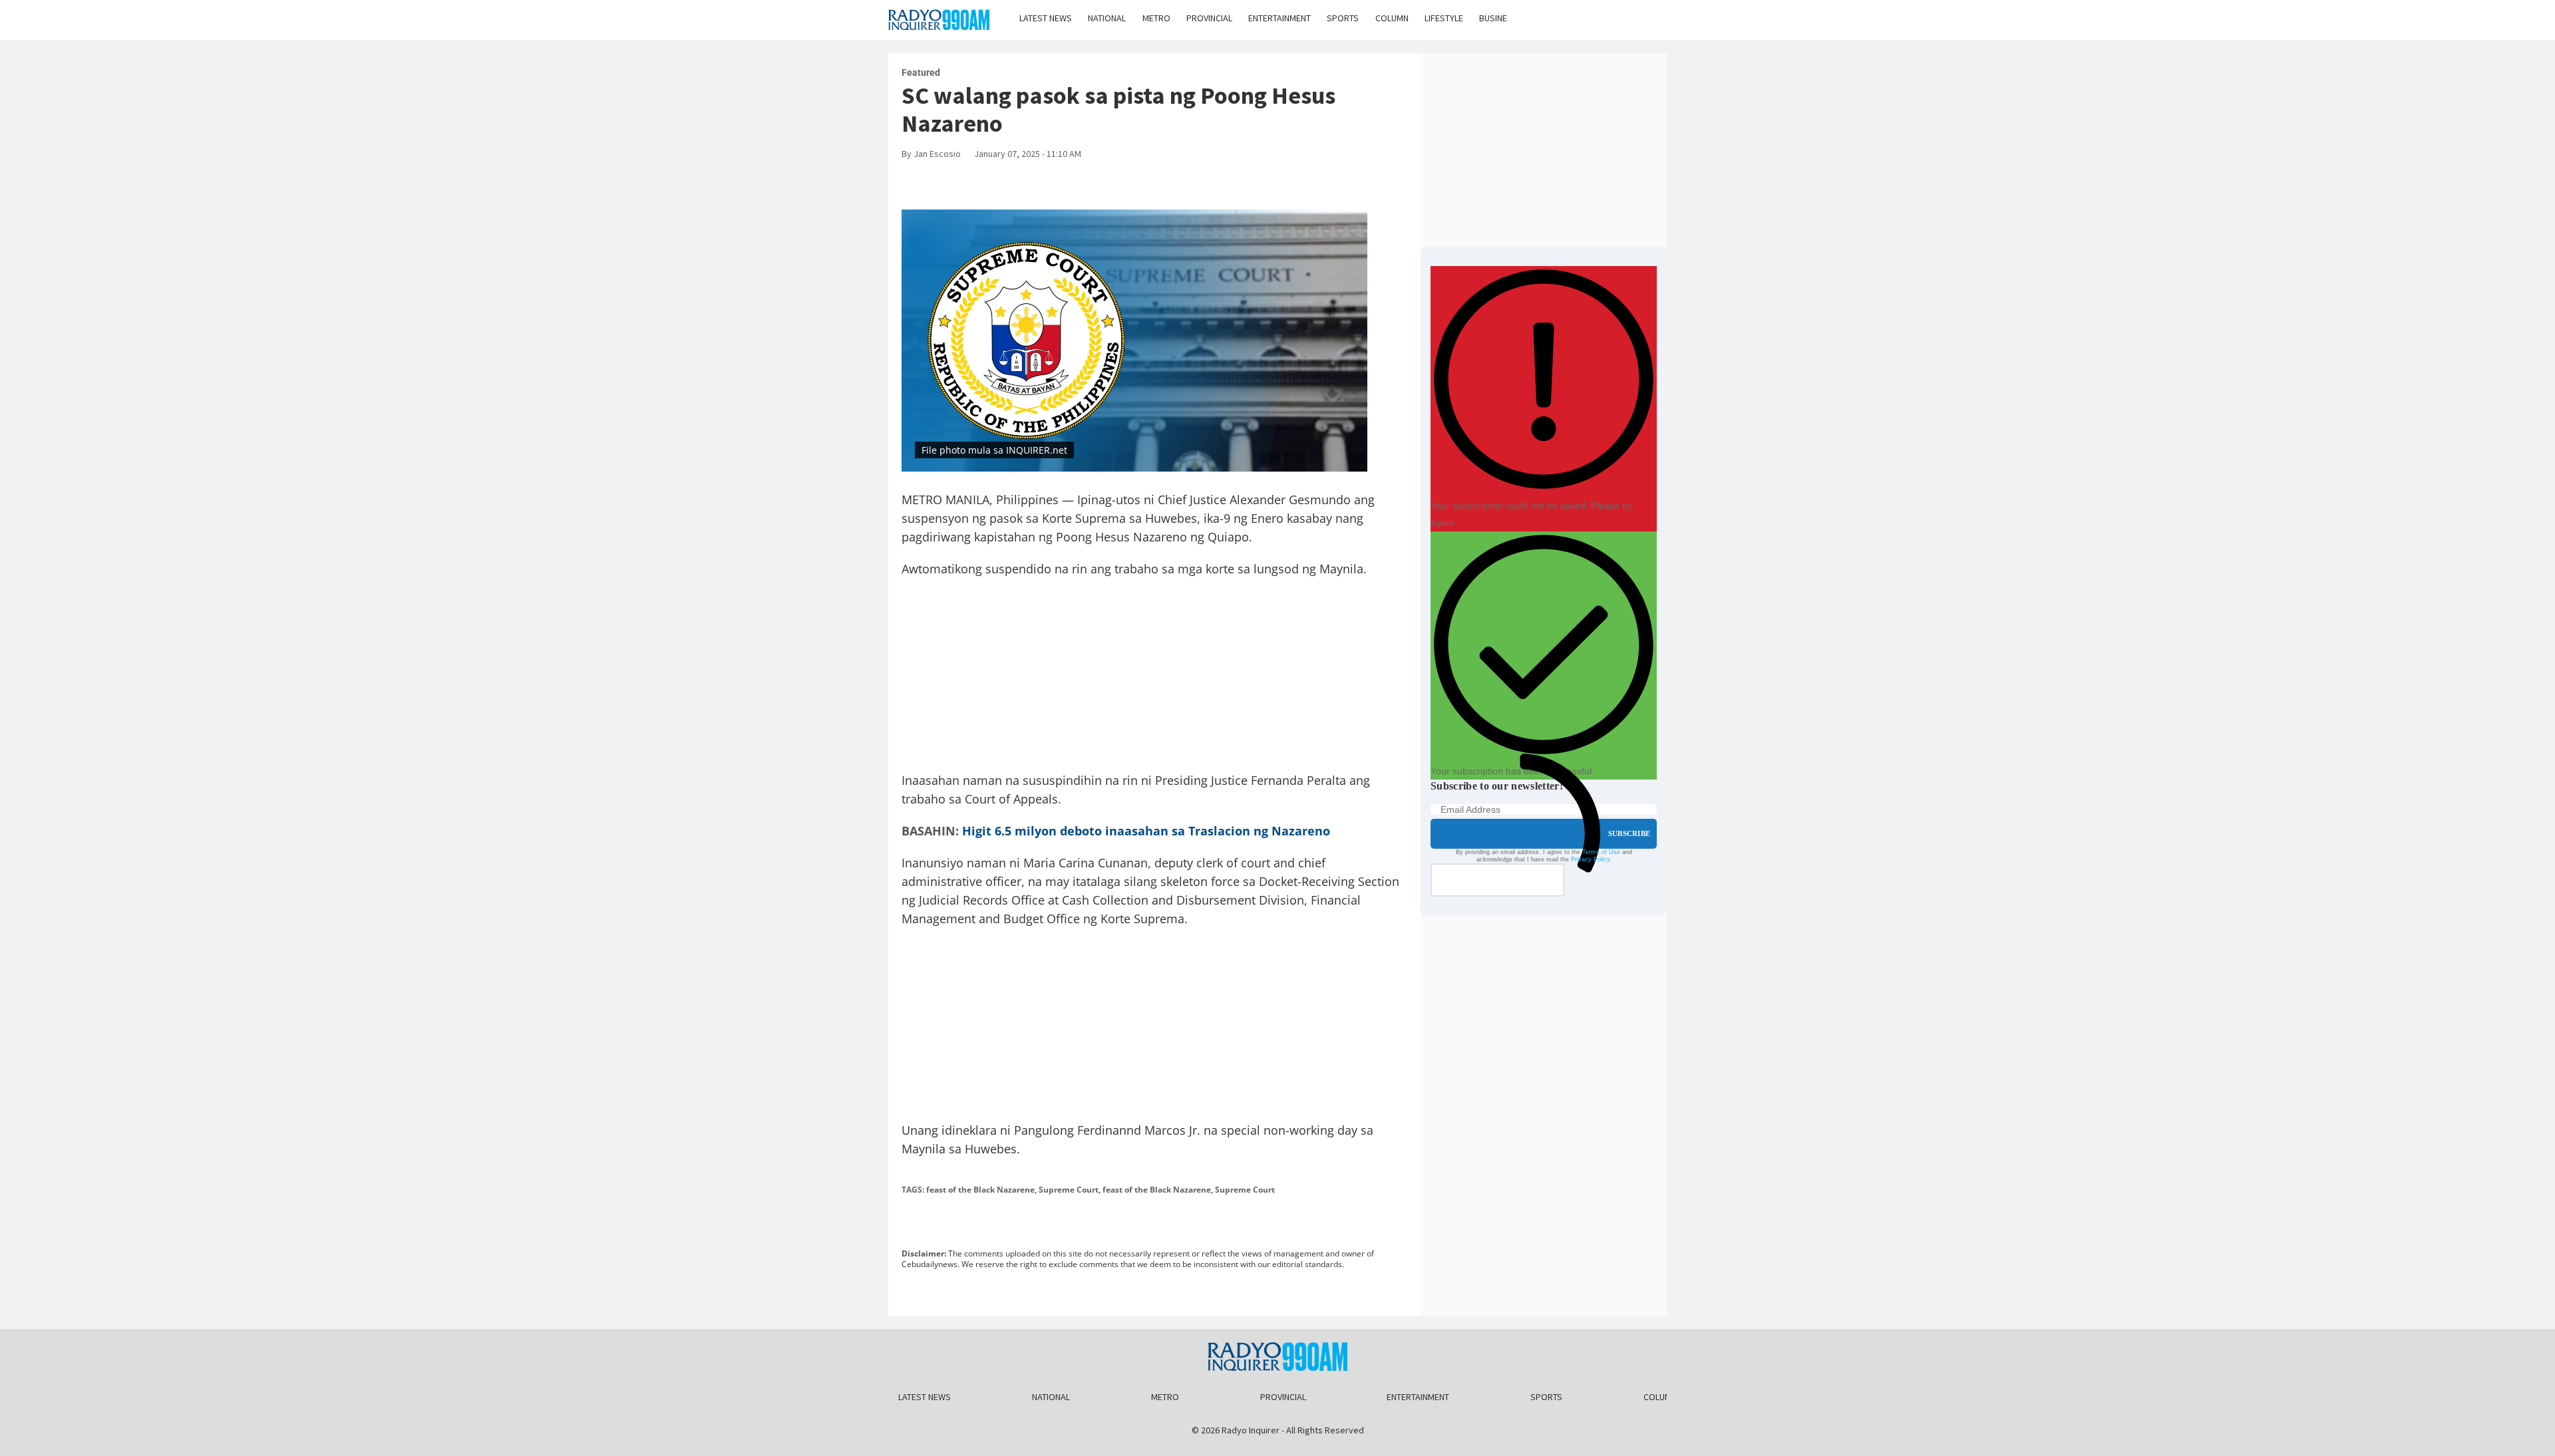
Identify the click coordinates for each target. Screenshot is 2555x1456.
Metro (1156, 18)
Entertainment (1279, 18)
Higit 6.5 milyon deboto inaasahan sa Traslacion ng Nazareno (1146, 831)
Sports (1343, 18)
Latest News (1046, 18)
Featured (921, 73)
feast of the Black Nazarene (980, 1190)
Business (1498, 18)
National (1107, 18)
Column (1392, 18)
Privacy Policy (1590, 859)
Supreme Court (1069, 1190)
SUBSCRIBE (1629, 833)
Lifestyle (1444, 18)
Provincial (1209, 18)
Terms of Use (1601, 852)
